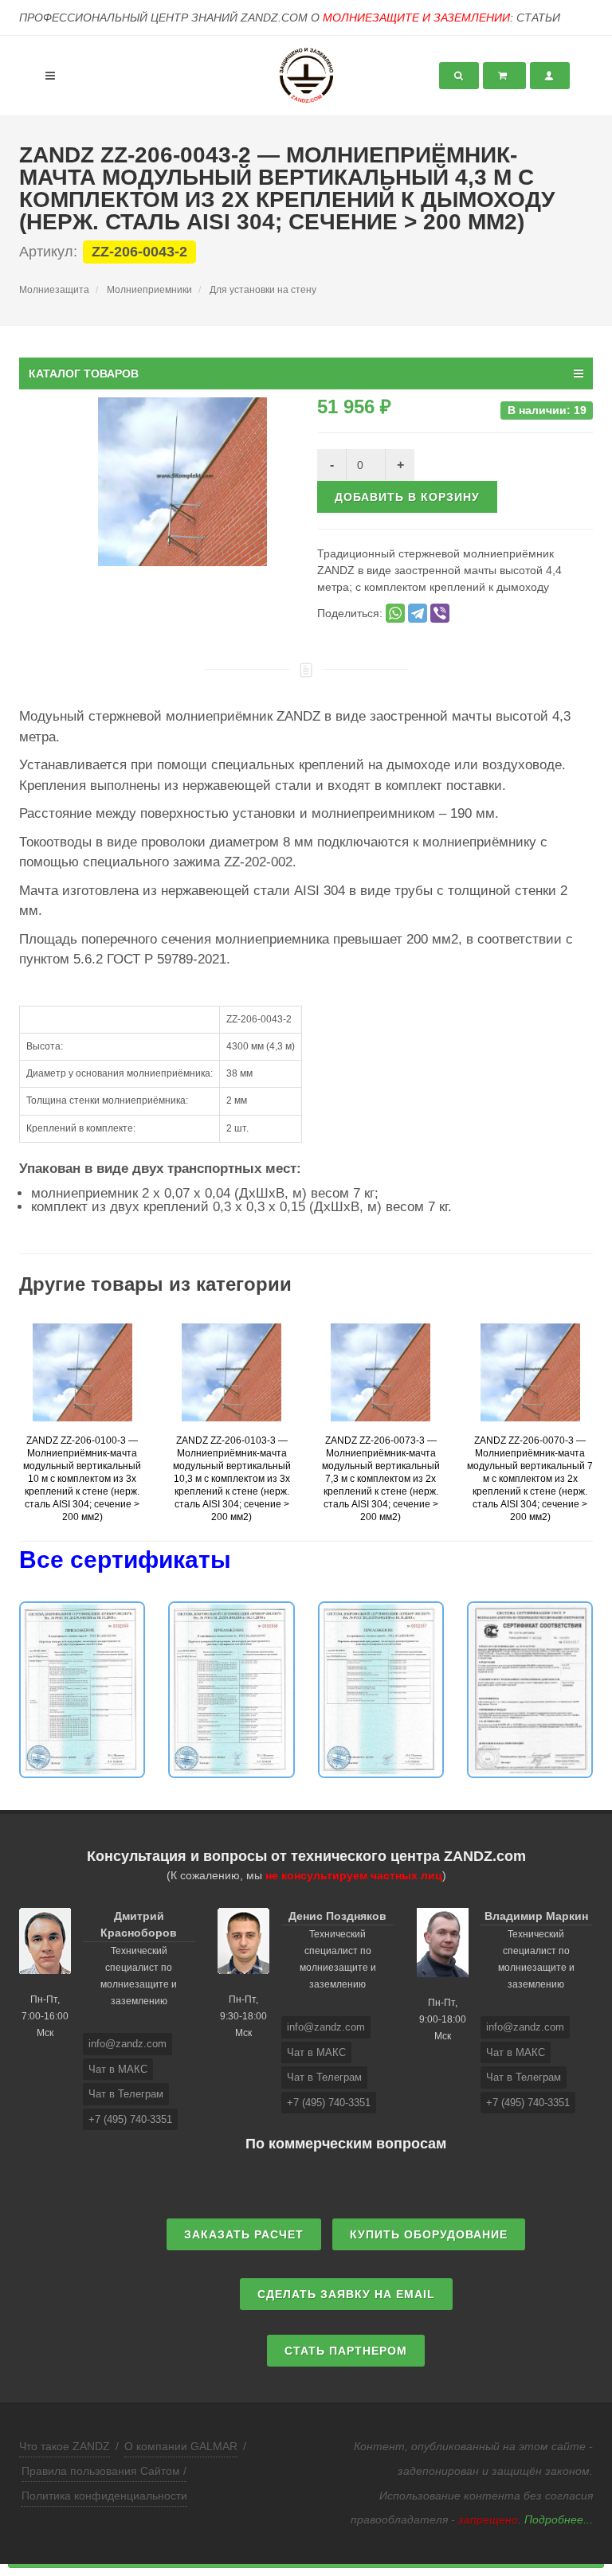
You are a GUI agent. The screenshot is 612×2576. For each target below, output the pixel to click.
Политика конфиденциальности (104, 2496)
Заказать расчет (244, 2234)
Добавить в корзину (407, 497)
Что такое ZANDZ (65, 2446)
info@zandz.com (127, 2044)
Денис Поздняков (337, 1916)
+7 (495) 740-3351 (130, 2119)
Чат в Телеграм (126, 2094)
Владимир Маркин (536, 1916)
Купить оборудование (429, 2234)
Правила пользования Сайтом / (104, 2471)
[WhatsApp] (395, 613)
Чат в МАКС (118, 2069)
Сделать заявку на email (346, 2294)
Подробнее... (559, 2519)
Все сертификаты (125, 1560)
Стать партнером (346, 2351)
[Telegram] (418, 613)
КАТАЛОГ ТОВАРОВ (84, 373)
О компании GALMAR (181, 2446)
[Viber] (440, 613)
